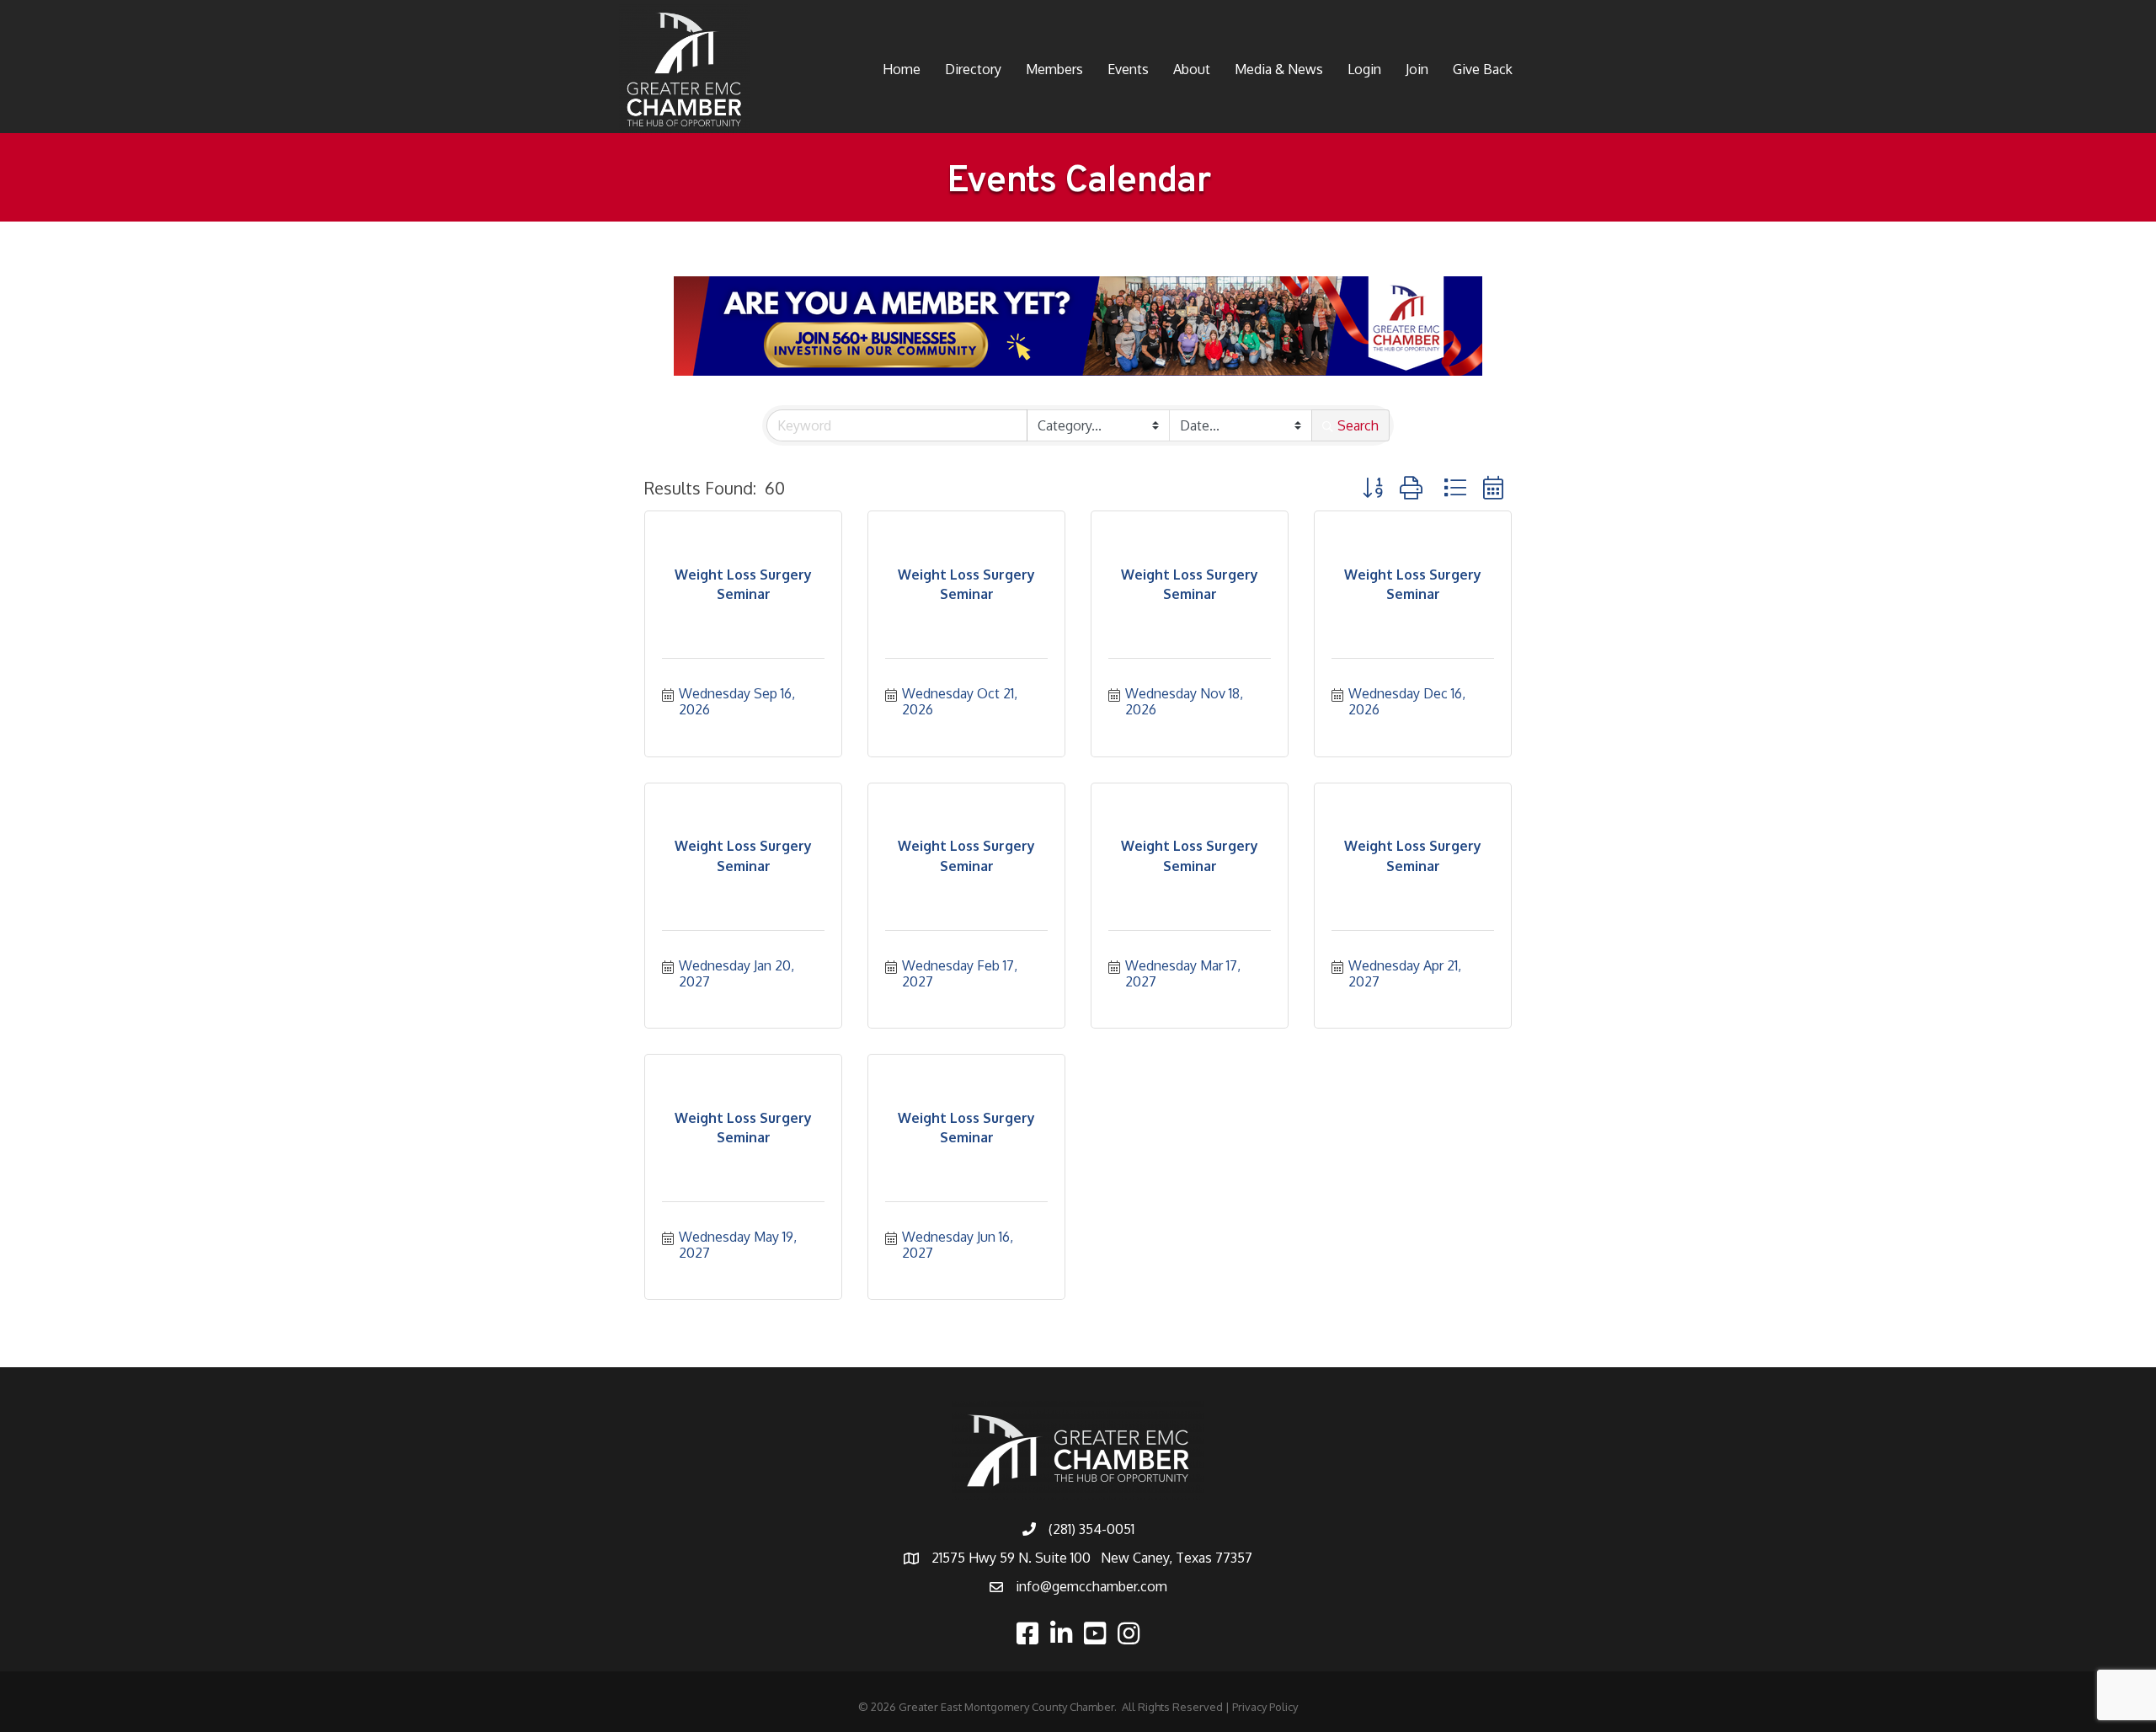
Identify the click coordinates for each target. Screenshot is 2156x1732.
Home (902, 69)
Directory (973, 69)
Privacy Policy (1265, 1707)
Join (1417, 69)
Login (1364, 69)
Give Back (1483, 69)
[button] (1373, 487)
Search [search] (1358, 425)
